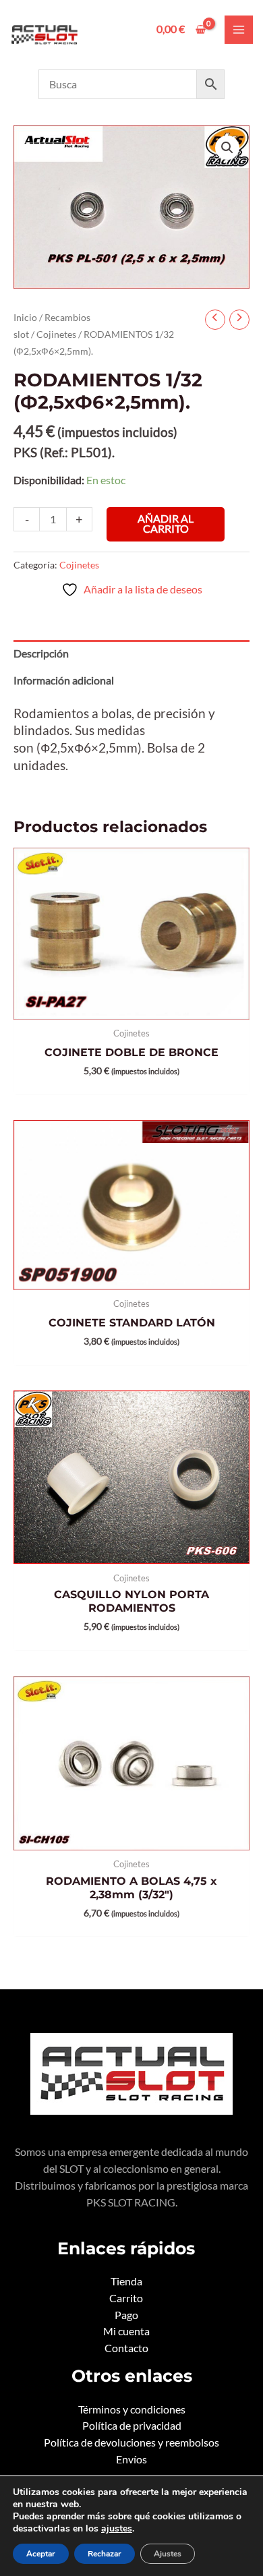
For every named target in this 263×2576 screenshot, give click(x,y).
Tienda (126, 2281)
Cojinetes (56, 334)
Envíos (131, 2459)
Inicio (25, 317)
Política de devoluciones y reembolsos (131, 2442)
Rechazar (105, 2554)
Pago (126, 2315)
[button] (227, 148)
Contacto (126, 2348)
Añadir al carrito (166, 524)
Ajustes (168, 2554)
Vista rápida (132, 1007)
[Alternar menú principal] (239, 30)
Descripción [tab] (41, 653)
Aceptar (41, 2554)
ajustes (117, 2529)
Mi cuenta (126, 2331)
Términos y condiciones (132, 2409)
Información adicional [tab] (64, 680)
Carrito (126, 2298)
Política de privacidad (132, 2426)
